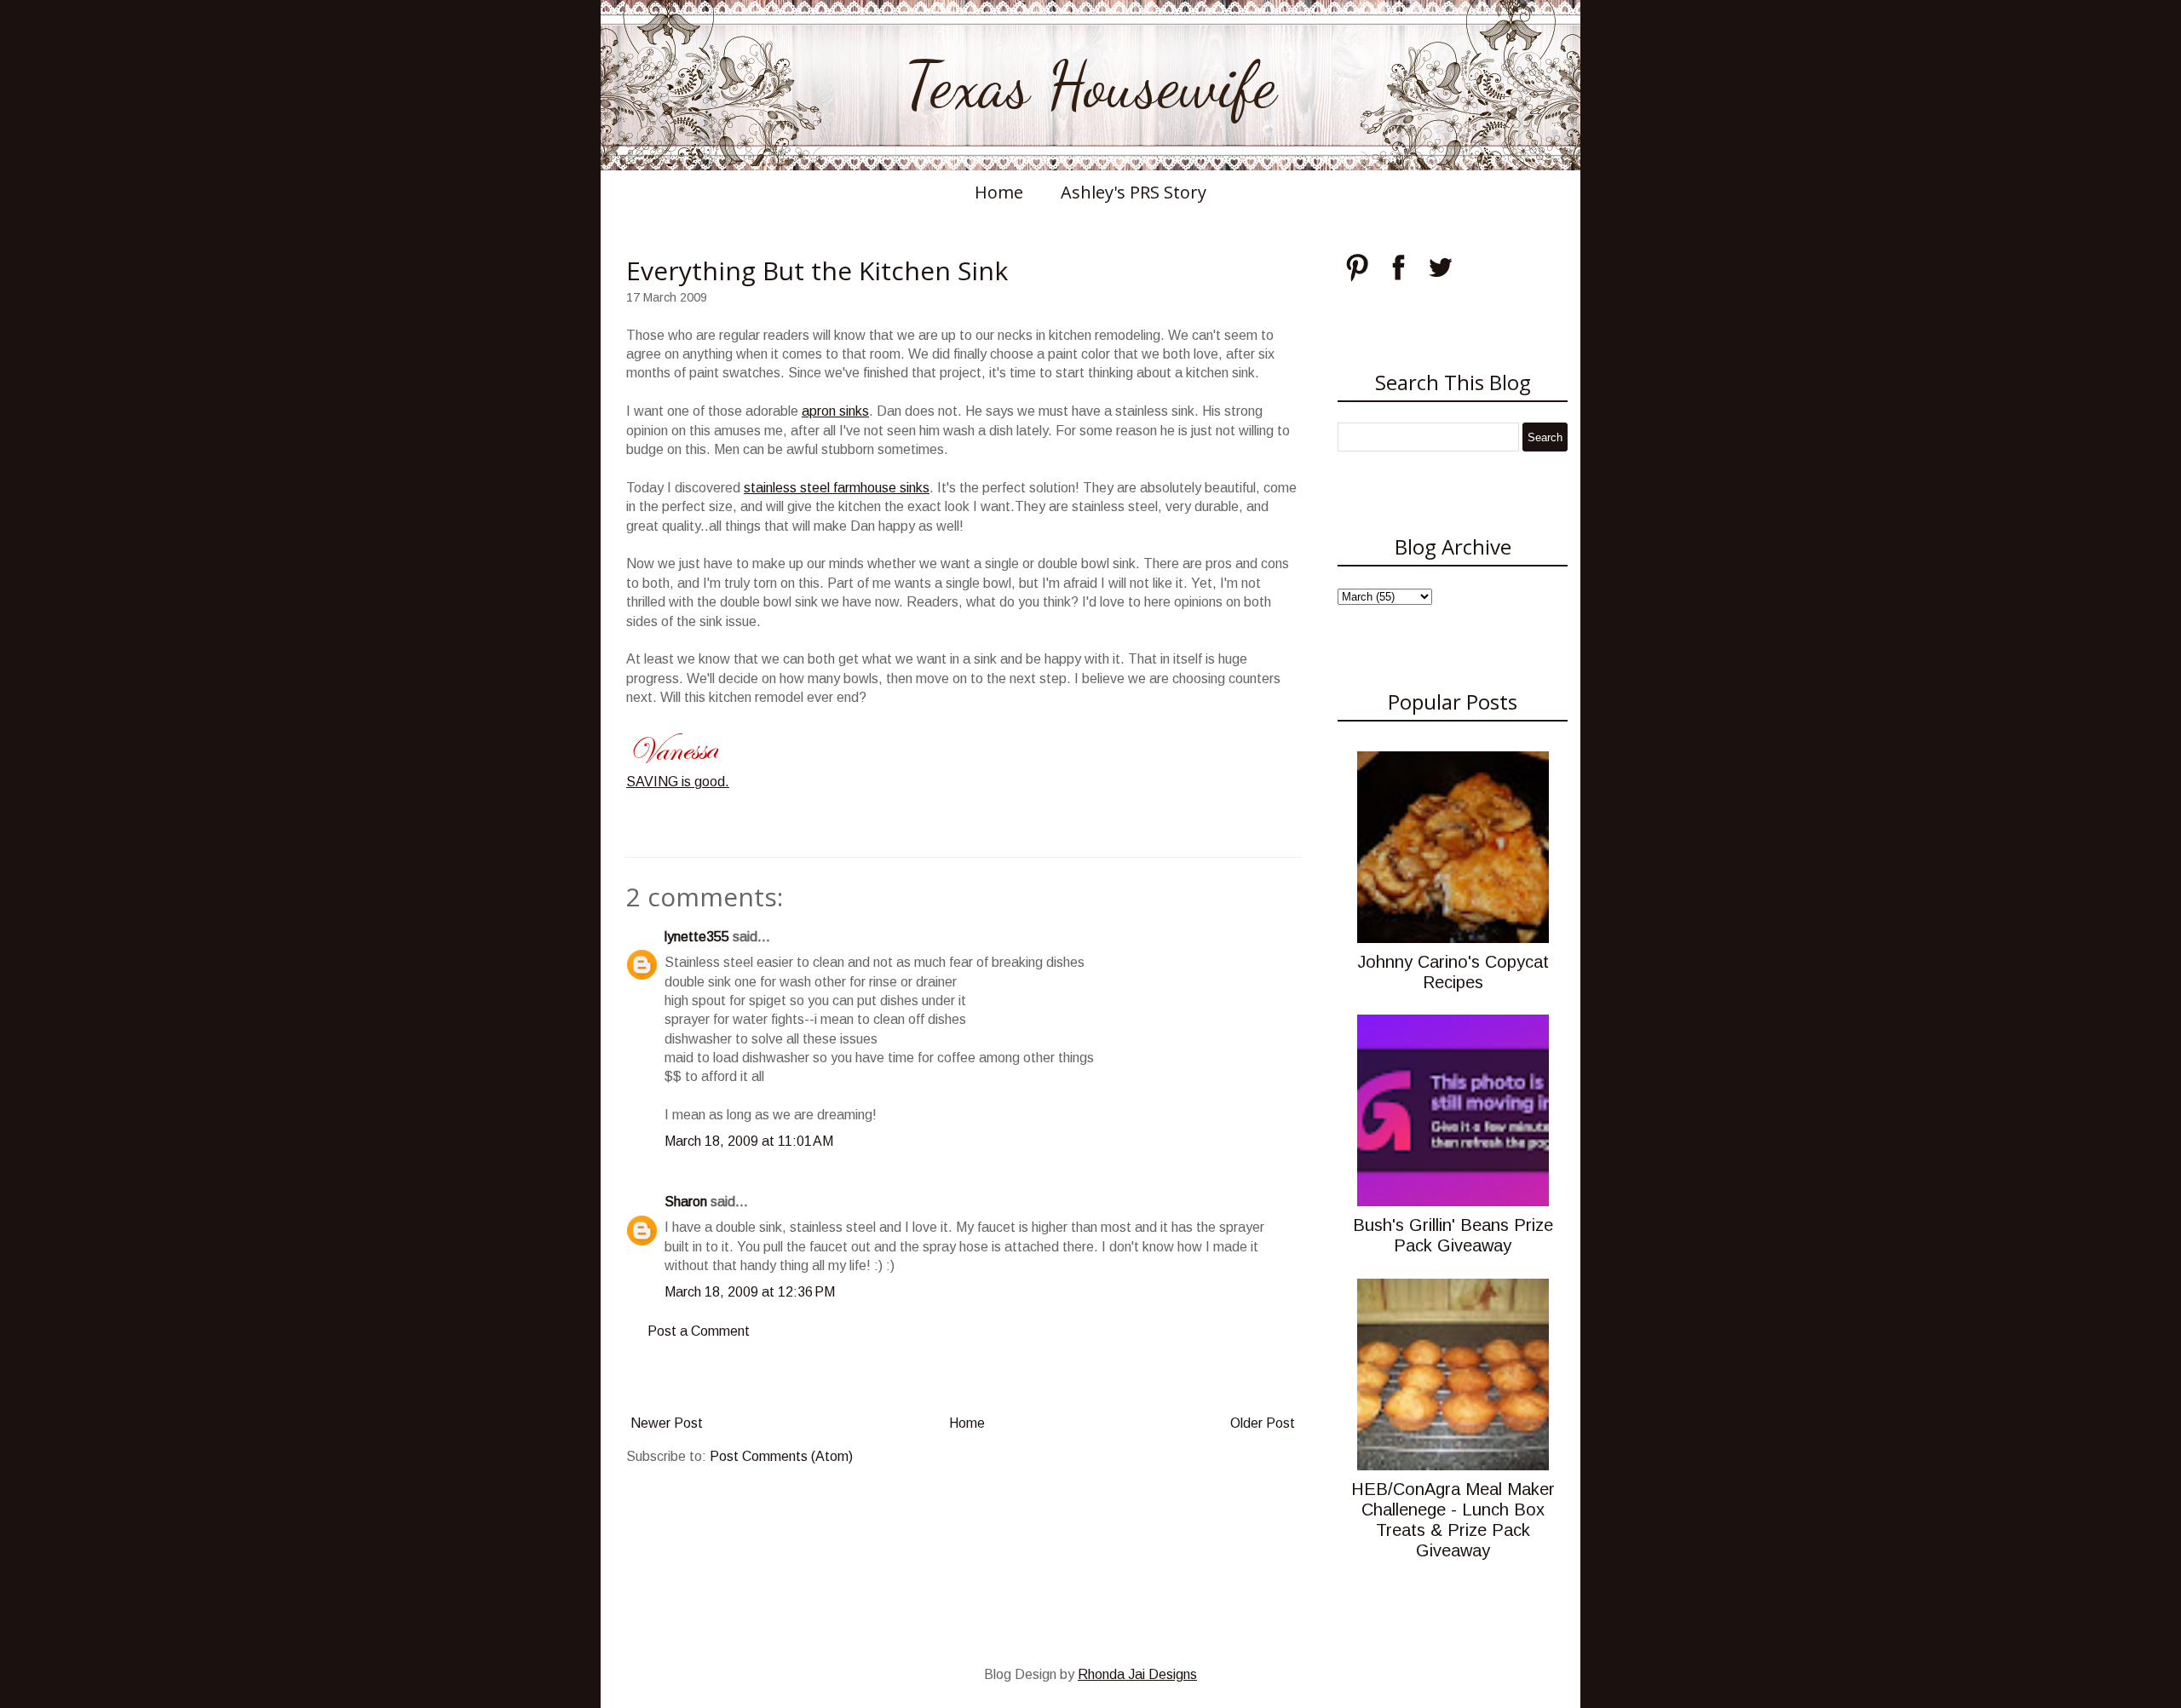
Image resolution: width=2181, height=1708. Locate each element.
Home (999, 192)
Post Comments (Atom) (781, 1456)
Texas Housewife (1090, 85)
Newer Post (667, 1423)
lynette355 (697, 937)
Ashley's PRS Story (1134, 192)
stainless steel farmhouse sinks (837, 488)
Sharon (686, 1202)
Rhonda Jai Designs (1137, 1674)
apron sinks (835, 411)
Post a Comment (699, 1331)
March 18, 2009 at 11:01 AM (749, 1141)
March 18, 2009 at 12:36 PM (750, 1292)
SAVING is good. (678, 782)
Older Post (1263, 1423)
